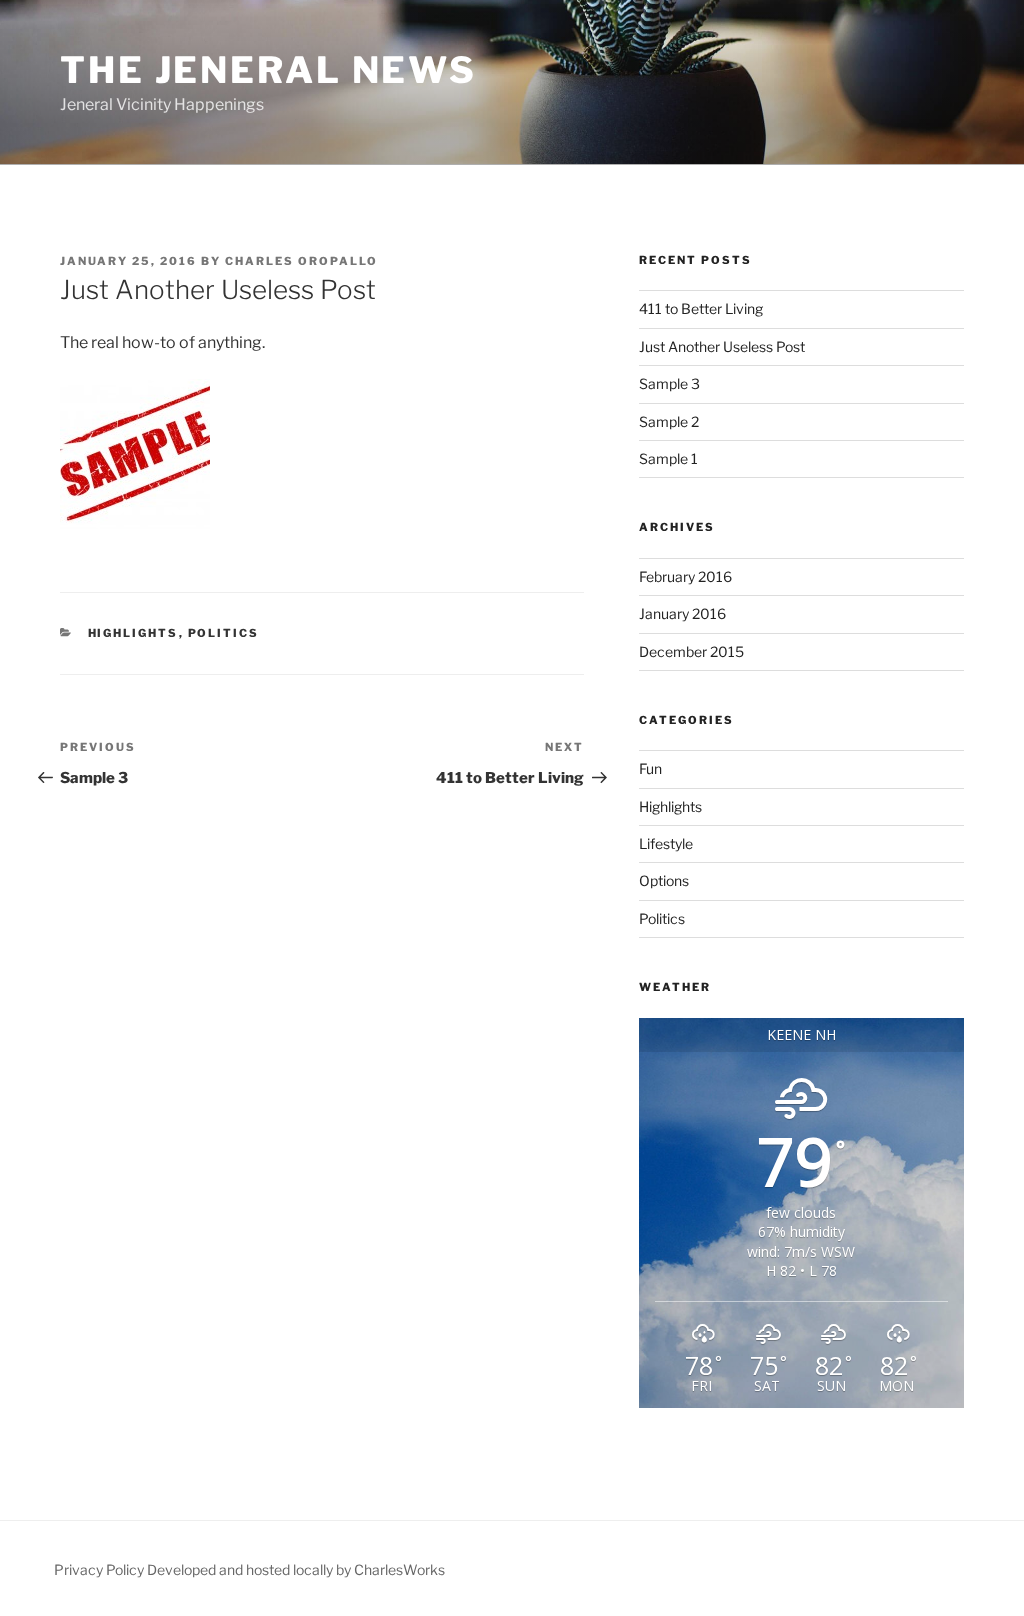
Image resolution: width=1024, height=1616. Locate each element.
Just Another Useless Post (722, 346)
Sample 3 (669, 383)
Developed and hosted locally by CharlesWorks (296, 1569)
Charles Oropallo (301, 261)
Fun (650, 768)
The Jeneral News (268, 70)
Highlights (133, 633)
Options (664, 880)
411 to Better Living (701, 308)
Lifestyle (666, 843)
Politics (224, 633)
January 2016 (682, 613)
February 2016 (685, 576)
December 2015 (691, 651)
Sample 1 (668, 458)
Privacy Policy (99, 1569)
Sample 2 (669, 421)
